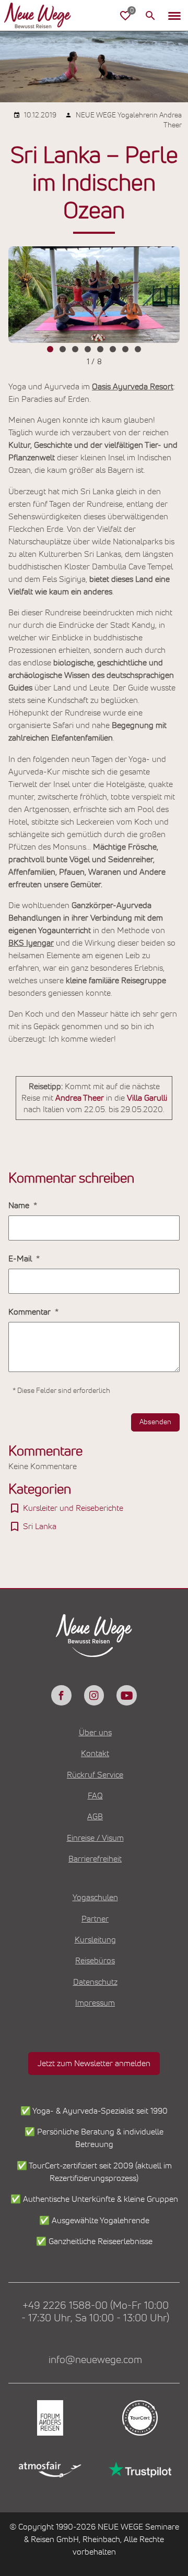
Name (20, 1206)
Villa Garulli (147, 1098)
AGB (95, 1817)
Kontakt (95, 1754)
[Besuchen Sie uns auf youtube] (126, 1695)
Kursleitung (95, 1940)
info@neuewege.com (95, 2360)
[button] (174, 16)
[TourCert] (139, 2418)
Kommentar (31, 1312)
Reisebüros (95, 1961)
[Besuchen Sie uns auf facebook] (61, 1695)
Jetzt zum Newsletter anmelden (94, 2064)
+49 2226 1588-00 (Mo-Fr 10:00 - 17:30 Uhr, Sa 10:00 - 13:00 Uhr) (95, 2312)
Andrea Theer (80, 1098)
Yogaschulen (95, 1898)
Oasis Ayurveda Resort (133, 387)
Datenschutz (95, 1982)
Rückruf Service (95, 1775)
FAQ (95, 1796)
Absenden (155, 1422)
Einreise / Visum (95, 1838)
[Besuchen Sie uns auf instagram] (94, 1695)
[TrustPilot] (139, 2470)
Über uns (95, 1733)
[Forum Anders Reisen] (49, 2418)
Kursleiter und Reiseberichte (73, 1508)
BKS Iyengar (31, 943)
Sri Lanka (40, 1526)
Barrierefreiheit (95, 1859)
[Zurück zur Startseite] (46, 16)
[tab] (50, 349)
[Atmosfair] (49, 2470)
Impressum (95, 2003)
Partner (95, 1919)
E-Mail (21, 1259)
